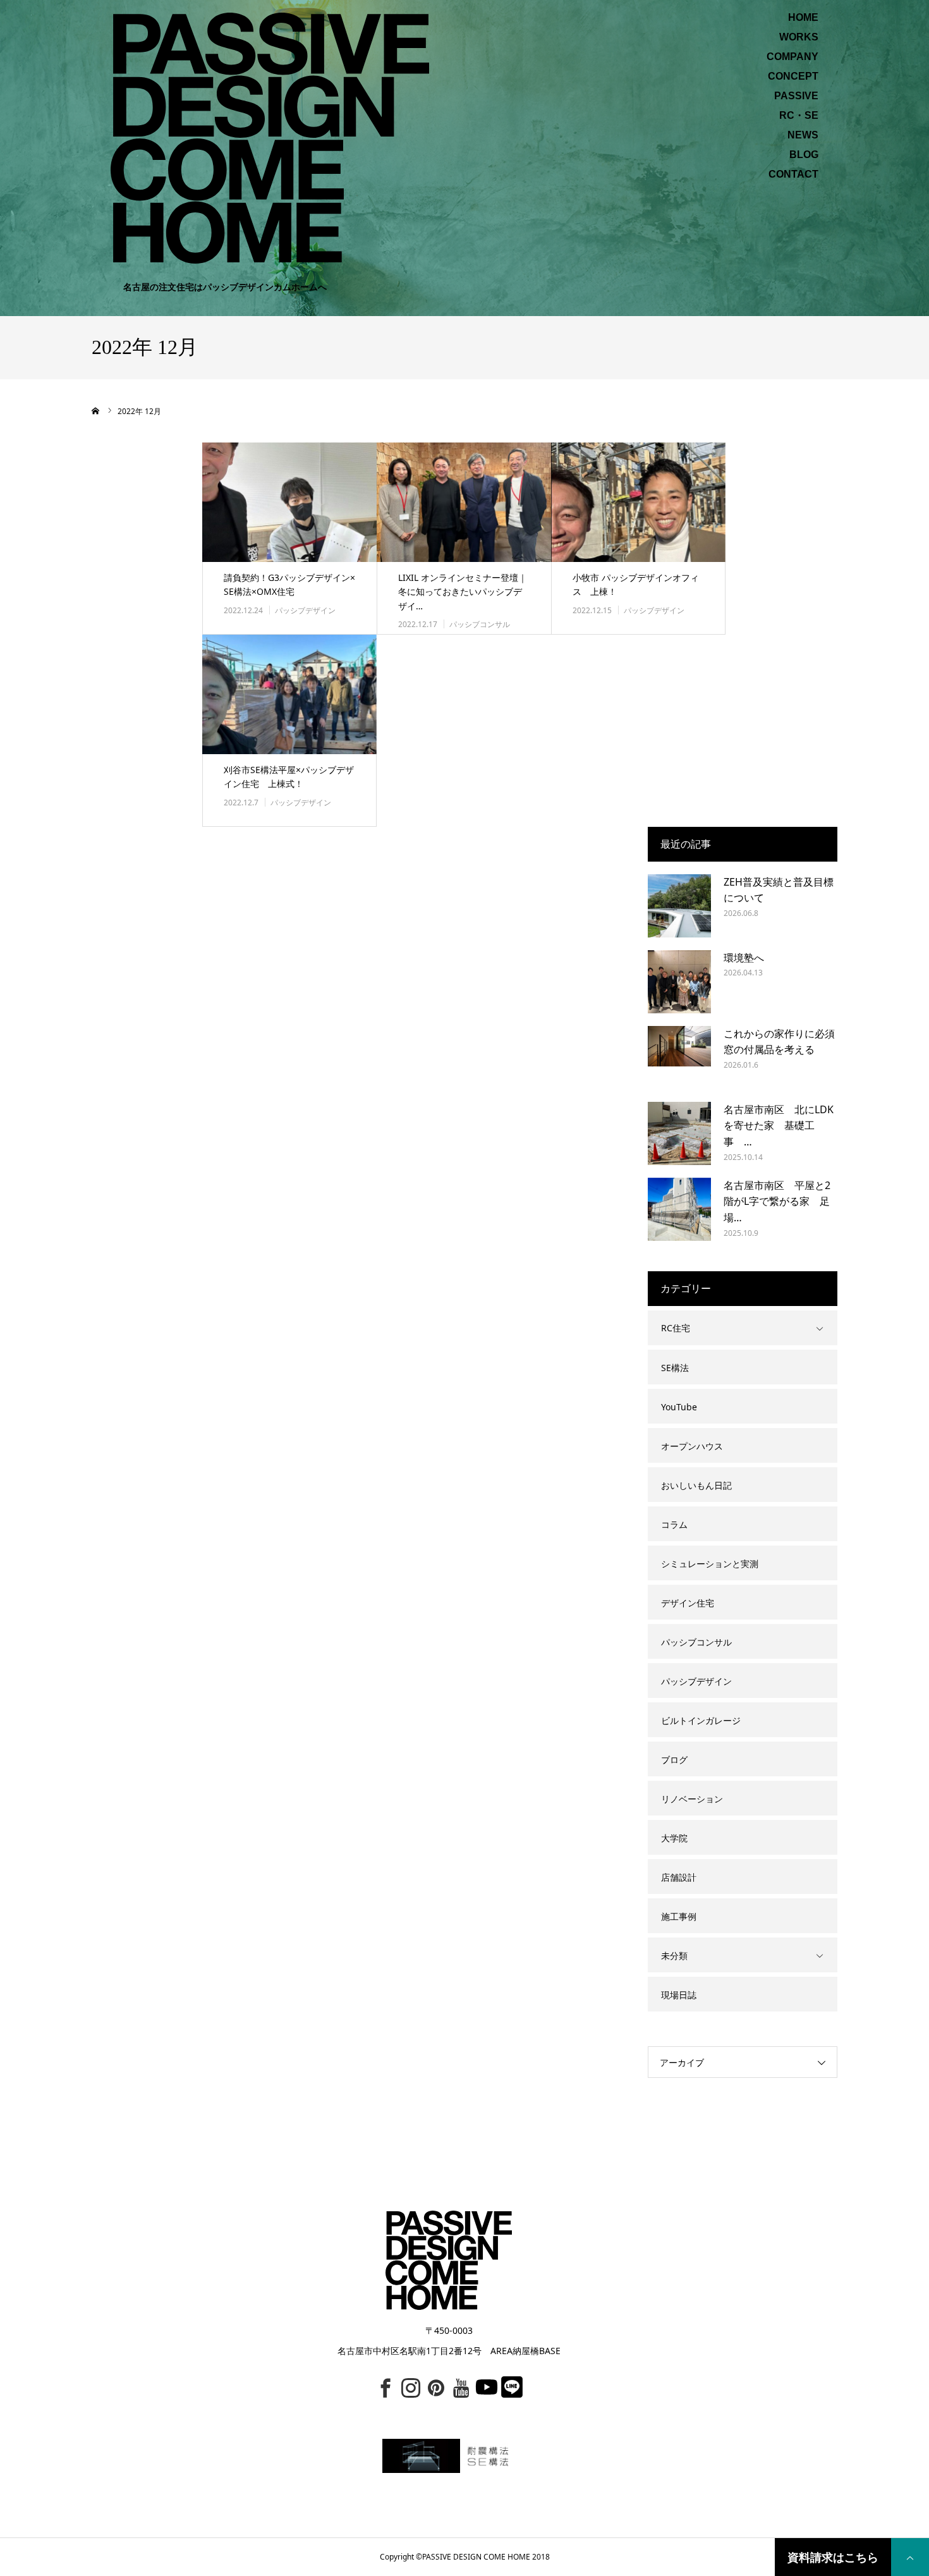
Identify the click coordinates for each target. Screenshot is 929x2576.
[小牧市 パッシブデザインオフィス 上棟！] (638, 502)
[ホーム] (96, 411)
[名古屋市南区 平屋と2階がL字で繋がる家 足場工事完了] (679, 1209)
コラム (674, 1524)
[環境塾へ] (679, 982)
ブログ (674, 1760)
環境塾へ (744, 958)
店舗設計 (679, 1877)
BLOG (804, 155)
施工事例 (679, 1916)
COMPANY (792, 57)
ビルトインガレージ (701, 1720)
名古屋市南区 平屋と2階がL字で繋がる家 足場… (777, 1201)
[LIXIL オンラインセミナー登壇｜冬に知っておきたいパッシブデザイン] (464, 502)
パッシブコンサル (480, 624)
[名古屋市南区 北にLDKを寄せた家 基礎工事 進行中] (679, 1133)
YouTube (679, 1407)
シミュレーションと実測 (710, 1564)
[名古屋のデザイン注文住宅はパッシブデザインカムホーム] (270, 137)
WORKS (799, 37)
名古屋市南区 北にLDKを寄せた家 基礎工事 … (779, 1126)
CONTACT (793, 174)
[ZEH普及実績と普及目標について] (679, 906)
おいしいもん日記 (696, 1485)
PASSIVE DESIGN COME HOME (476, 2557)
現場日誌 (679, 1995)
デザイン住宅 (688, 1603)
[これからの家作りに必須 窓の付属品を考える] (679, 1058)
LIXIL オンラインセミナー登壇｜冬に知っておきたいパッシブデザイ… (463, 592)
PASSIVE (796, 96)
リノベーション (692, 1799)
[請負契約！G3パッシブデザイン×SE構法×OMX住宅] (289, 502)
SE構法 (675, 1368)
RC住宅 (676, 1328)
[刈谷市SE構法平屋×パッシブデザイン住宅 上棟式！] (289, 694)
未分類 (674, 1956)
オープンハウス (692, 1446)
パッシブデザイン (305, 610)
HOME (803, 18)
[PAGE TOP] (910, 2557)
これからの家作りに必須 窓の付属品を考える (780, 1042)
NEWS (803, 135)
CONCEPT (793, 76)
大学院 (674, 1838)
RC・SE (799, 116)
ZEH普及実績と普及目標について (779, 890)
